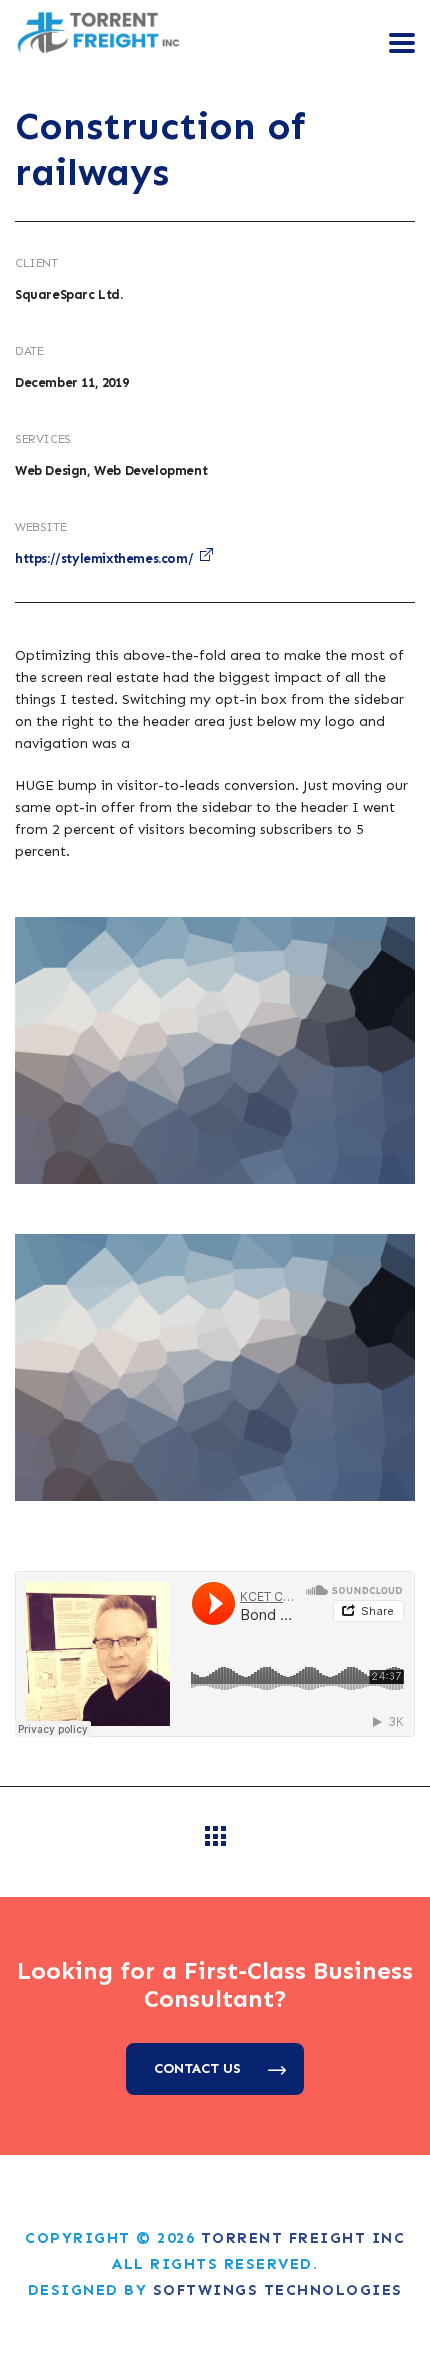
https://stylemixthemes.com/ (104, 558)
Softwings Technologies (278, 2290)
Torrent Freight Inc (303, 2238)
